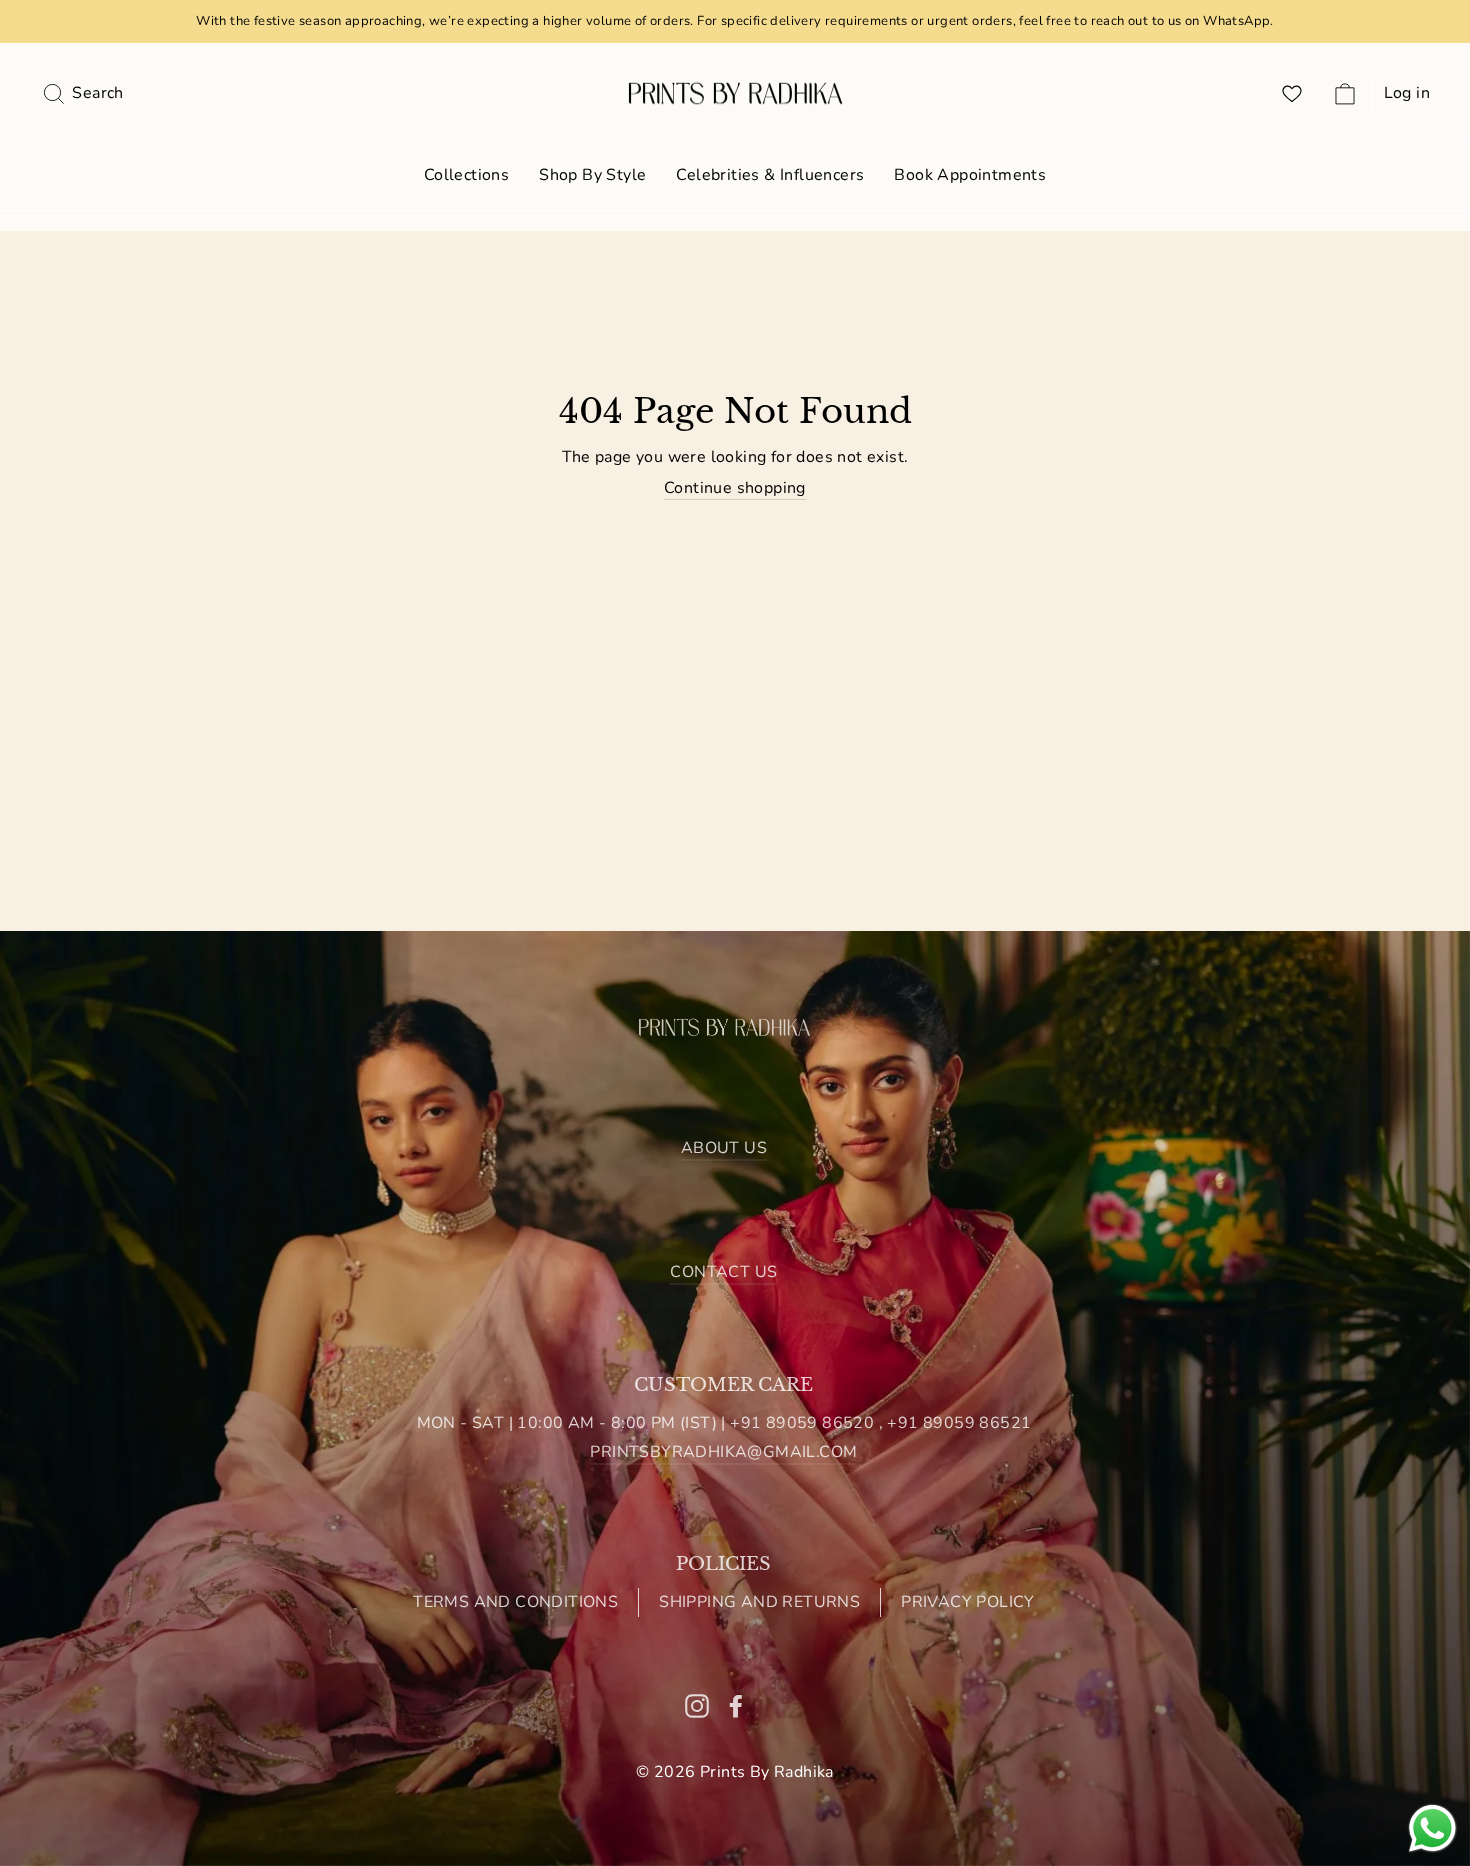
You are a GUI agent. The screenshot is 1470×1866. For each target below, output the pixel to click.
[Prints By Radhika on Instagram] (697, 1705)
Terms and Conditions (515, 1602)
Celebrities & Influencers (770, 175)
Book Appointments (970, 175)
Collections (466, 175)
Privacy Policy (968, 1602)
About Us (724, 1148)
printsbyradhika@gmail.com (723, 1452)
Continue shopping (735, 488)
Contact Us (723, 1272)
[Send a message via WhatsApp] (1432, 1828)
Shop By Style (592, 175)
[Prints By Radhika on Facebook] (736, 1705)
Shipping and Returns (759, 1602)
